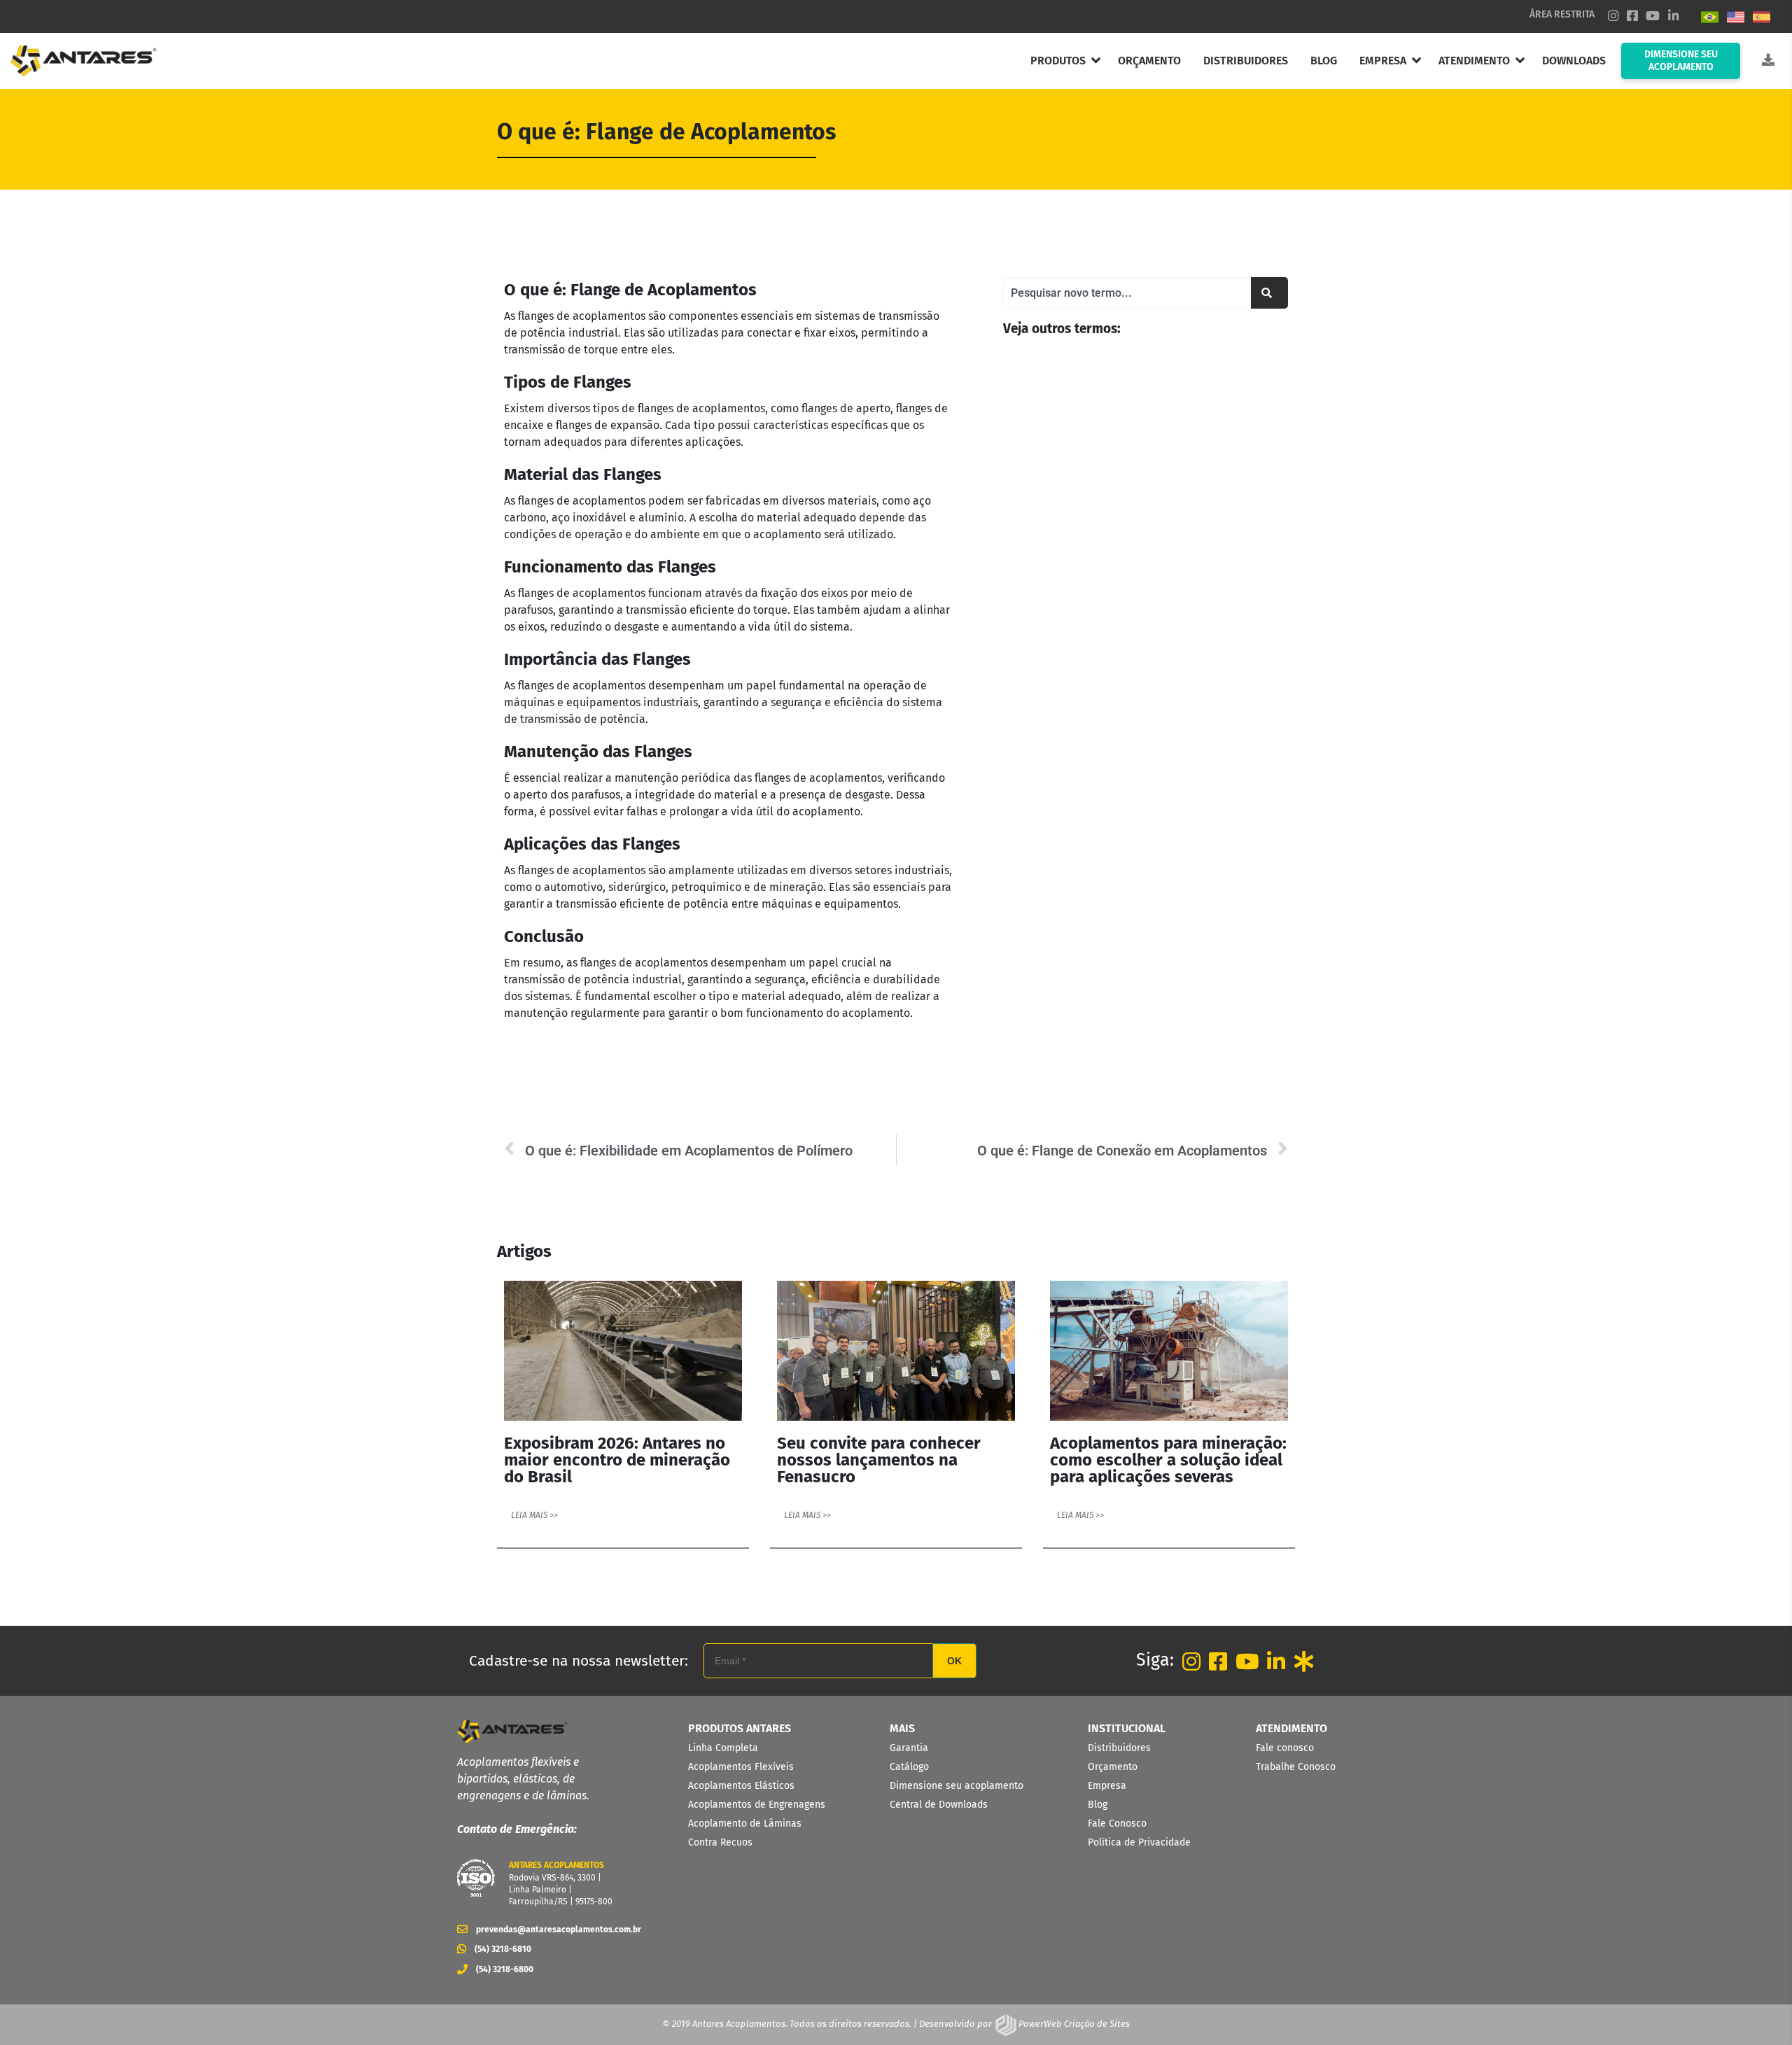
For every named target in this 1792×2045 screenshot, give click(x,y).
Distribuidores (1119, 1748)
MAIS (902, 1728)
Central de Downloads (939, 1805)
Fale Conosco (1117, 1823)
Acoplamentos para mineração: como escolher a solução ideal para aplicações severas (1168, 1460)
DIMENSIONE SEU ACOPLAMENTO (1681, 61)
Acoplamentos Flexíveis (741, 1767)
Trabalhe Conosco (1296, 1767)
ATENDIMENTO (1474, 61)
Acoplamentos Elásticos (741, 1786)
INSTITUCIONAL (1127, 1728)
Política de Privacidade (1139, 1842)
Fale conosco (1285, 1748)
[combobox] (1127, 293)
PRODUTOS (1058, 61)
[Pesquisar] (1269, 293)
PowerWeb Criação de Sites (1073, 2024)
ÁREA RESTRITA (1562, 14)
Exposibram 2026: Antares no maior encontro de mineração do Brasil (617, 1460)
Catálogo (909, 1767)
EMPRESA (1383, 61)
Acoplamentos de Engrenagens (757, 1805)
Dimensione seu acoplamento (957, 1786)
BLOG (1324, 61)
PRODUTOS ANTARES (740, 1728)
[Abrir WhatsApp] (1757, 2010)
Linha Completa (723, 1748)
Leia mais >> (534, 1515)
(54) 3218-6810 (503, 1949)
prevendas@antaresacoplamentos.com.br (554, 1929)
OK (954, 1661)
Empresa (1107, 1786)
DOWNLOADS (1574, 61)
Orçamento (1113, 1767)
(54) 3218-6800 (505, 1969)
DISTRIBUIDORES (1246, 61)
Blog (1098, 1805)
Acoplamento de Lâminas (745, 1823)
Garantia (909, 1748)
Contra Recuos (720, 1842)
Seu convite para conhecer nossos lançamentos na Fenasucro (879, 1460)
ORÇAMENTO (1149, 61)
